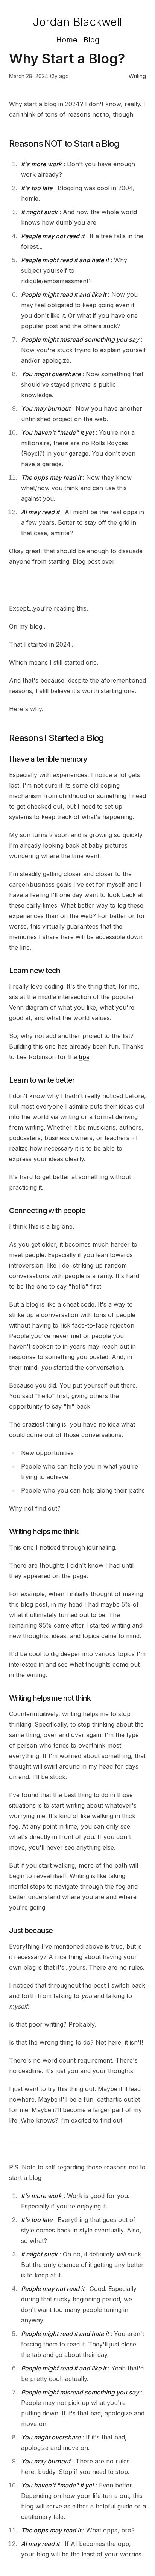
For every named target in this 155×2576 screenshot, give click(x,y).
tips (84, 1057)
